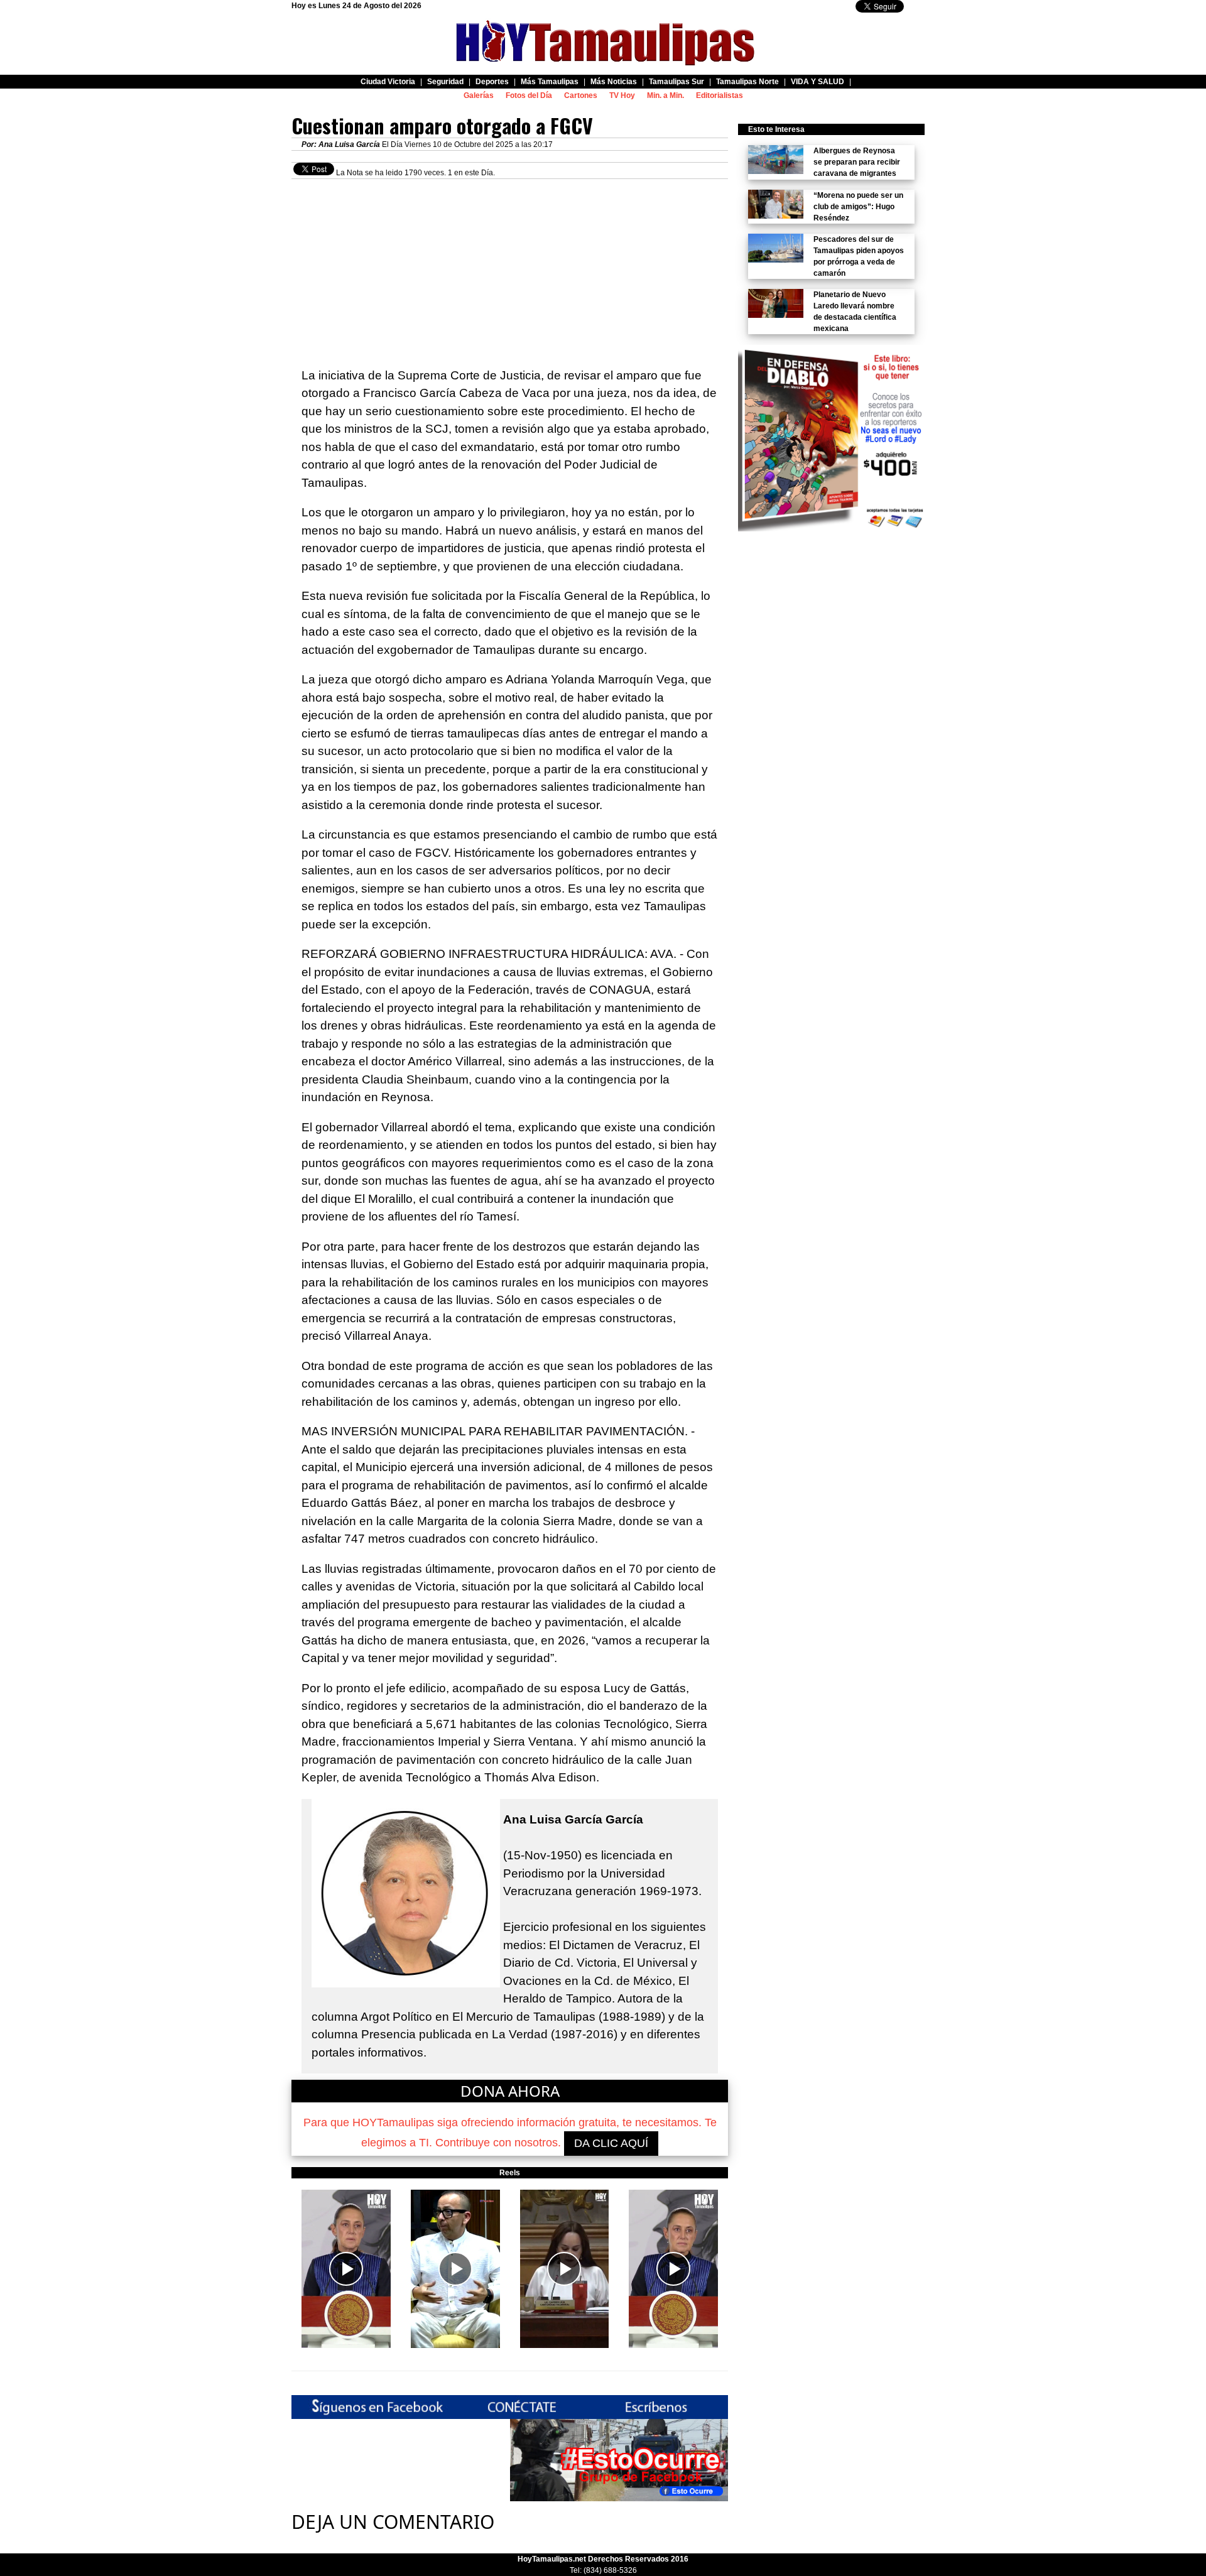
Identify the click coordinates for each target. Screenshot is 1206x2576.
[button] (346, 2269)
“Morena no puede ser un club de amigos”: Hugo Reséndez (858, 207)
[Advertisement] (510, 267)
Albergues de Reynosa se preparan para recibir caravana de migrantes (857, 162)
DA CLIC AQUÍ (611, 2143)
